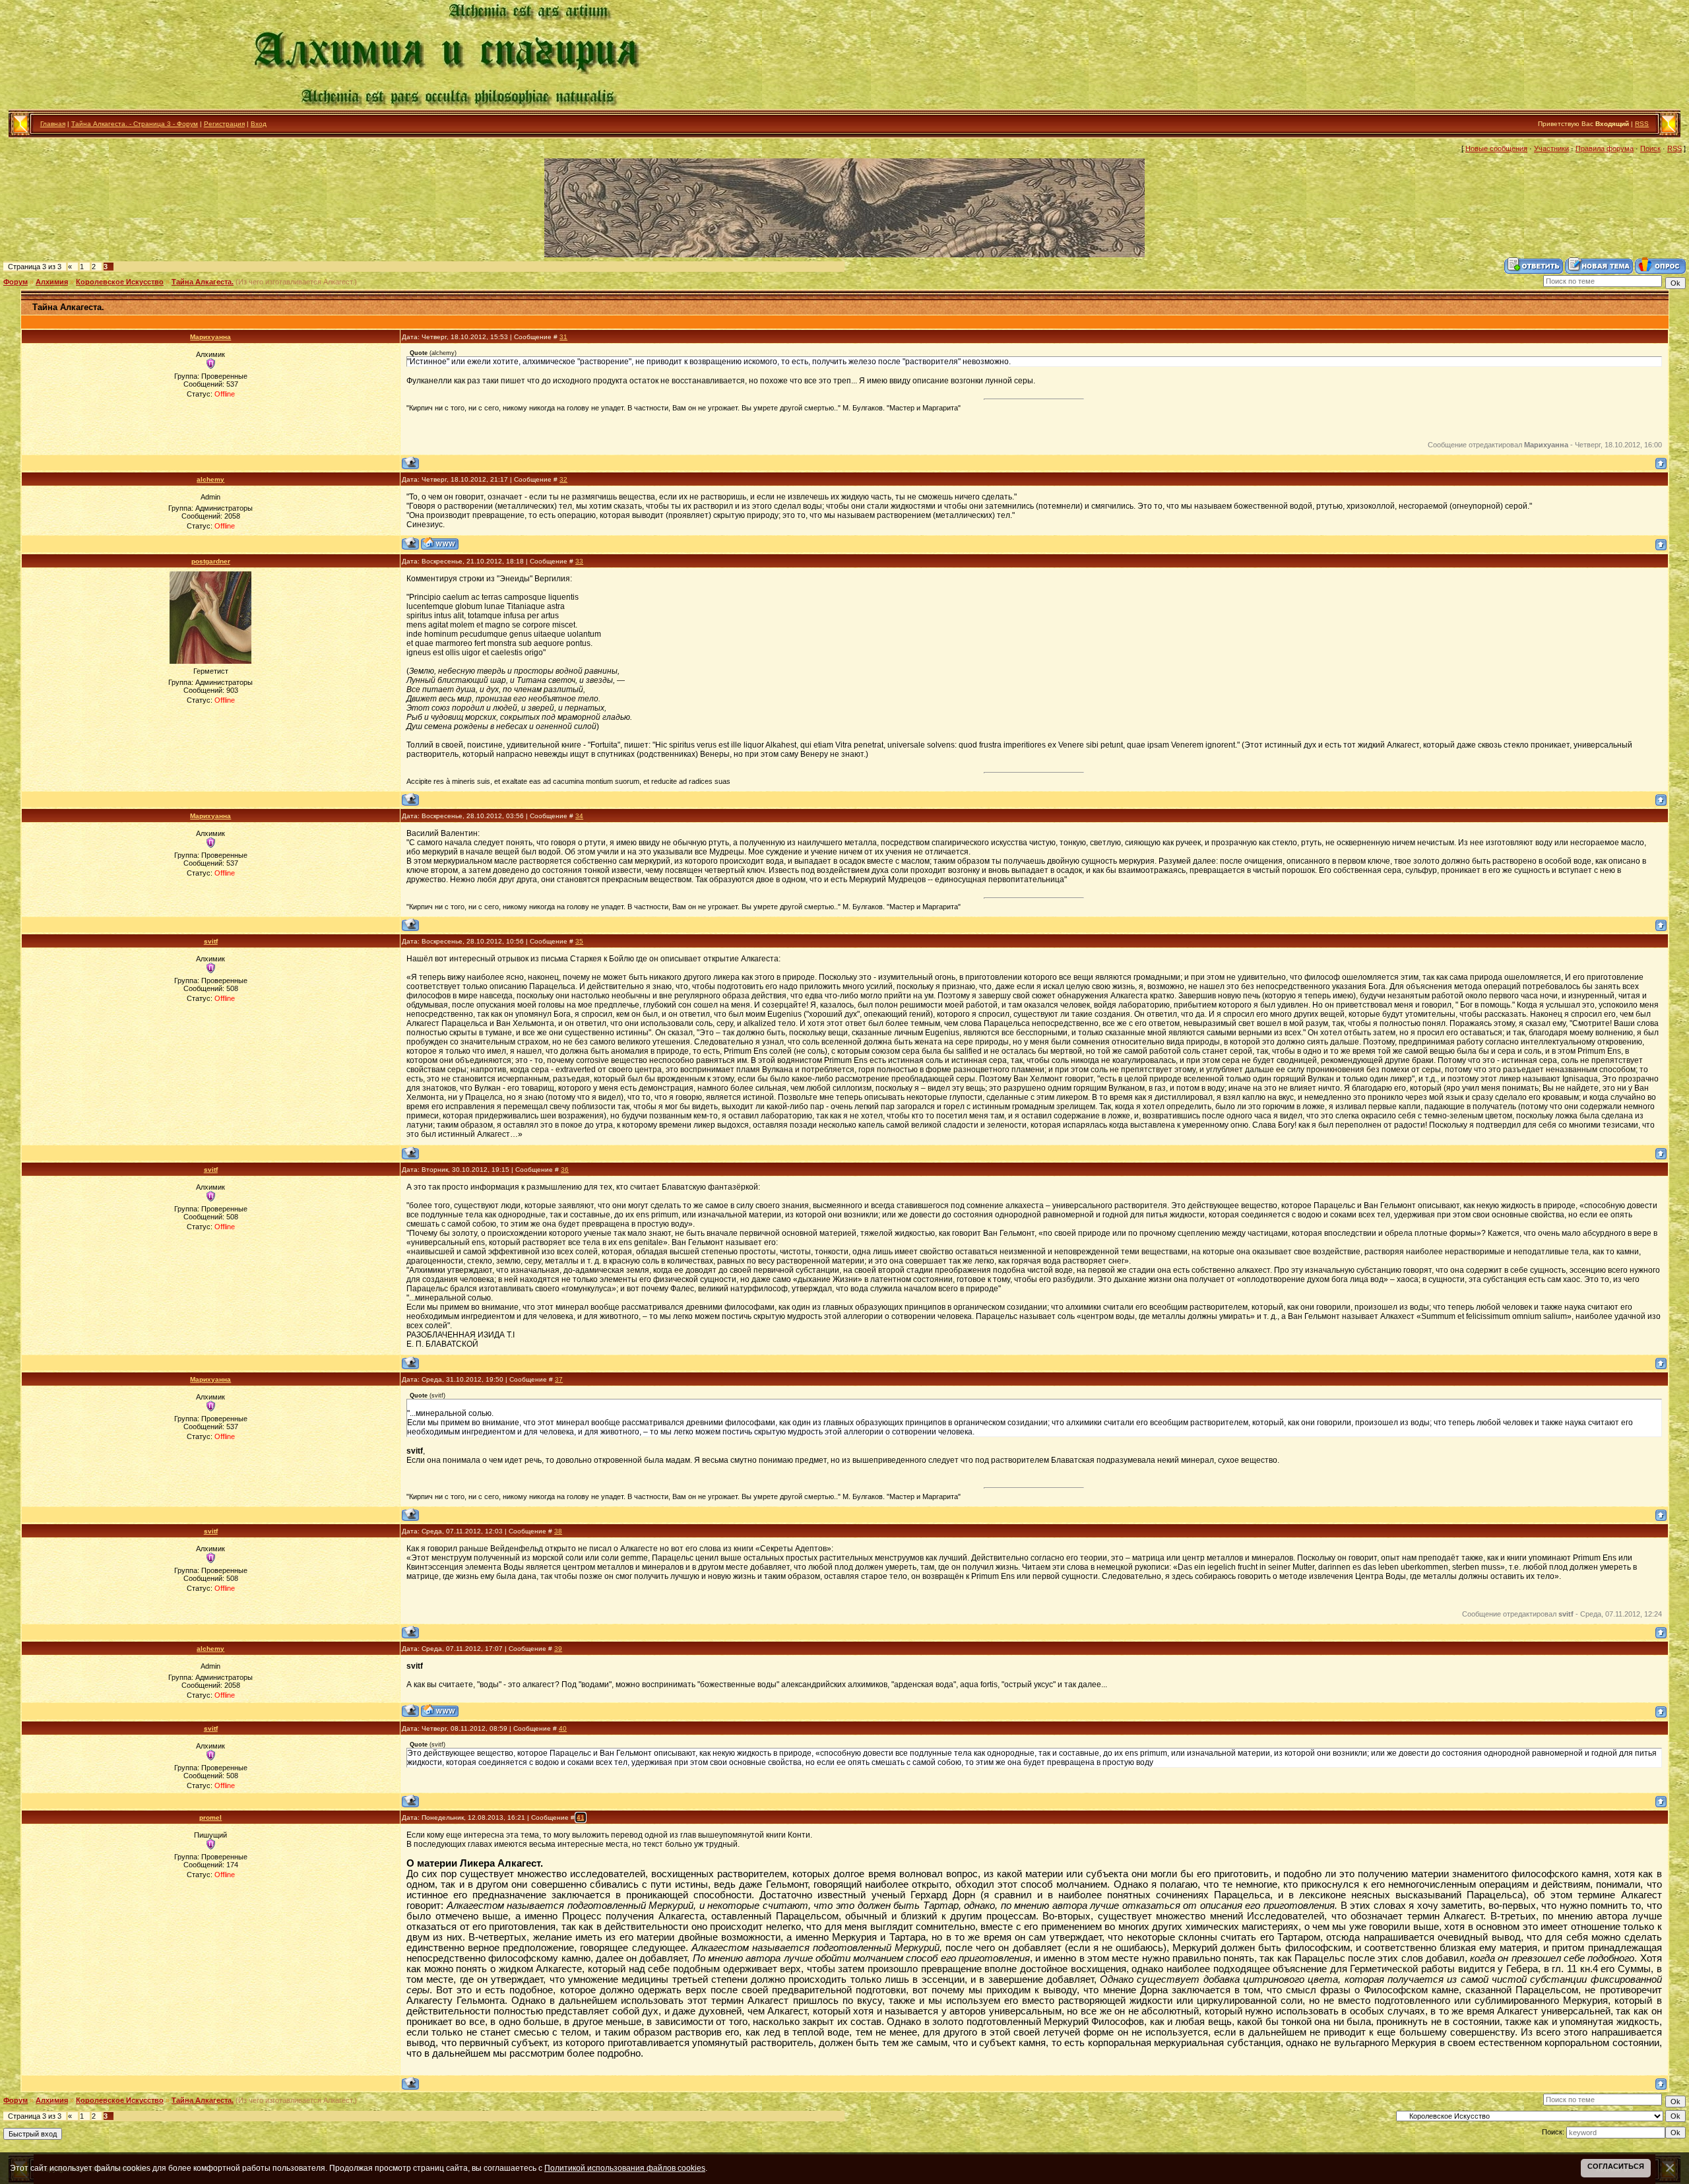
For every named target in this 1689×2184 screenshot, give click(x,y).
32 (563, 479)
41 (581, 1817)
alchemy (210, 479)
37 (559, 1379)
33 (579, 561)
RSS (1642, 124)
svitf (211, 941)
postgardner (211, 561)
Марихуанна (210, 337)
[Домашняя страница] (440, 543)
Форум (16, 282)
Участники (1551, 148)
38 (558, 1531)
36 (565, 1170)
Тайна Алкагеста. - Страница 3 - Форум (135, 124)
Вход (259, 124)
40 (563, 1728)
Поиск (1650, 148)
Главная (53, 124)
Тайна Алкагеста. (203, 282)
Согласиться (1616, 2166)
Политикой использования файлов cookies (625, 2168)
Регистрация (224, 124)
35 (579, 941)
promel (210, 1817)
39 (558, 1649)
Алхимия (52, 282)
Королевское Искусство (120, 282)
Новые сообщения (1496, 148)
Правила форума (1605, 148)
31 (563, 337)
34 (579, 816)
